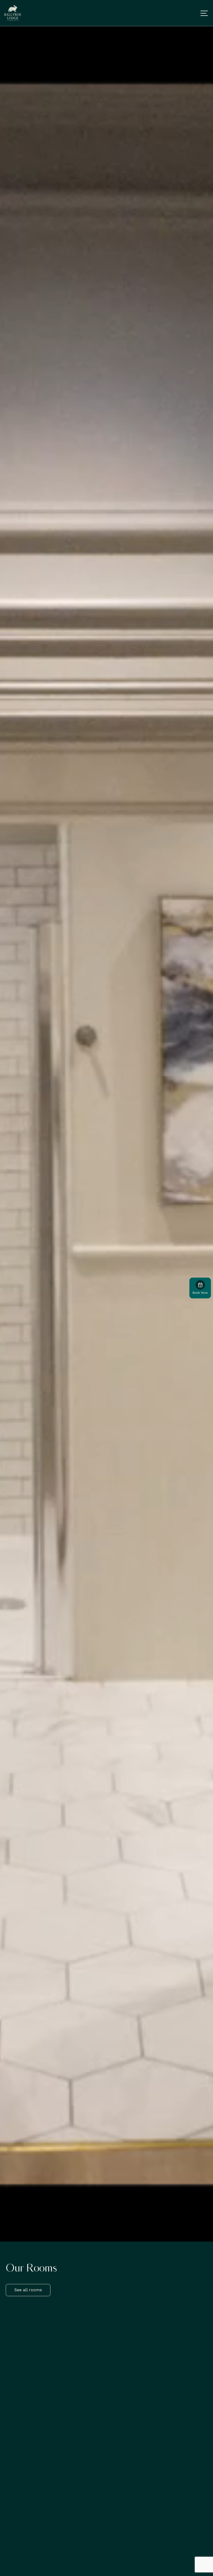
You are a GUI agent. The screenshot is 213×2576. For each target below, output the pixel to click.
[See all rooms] (28, 2295)
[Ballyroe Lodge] (13, 13)
